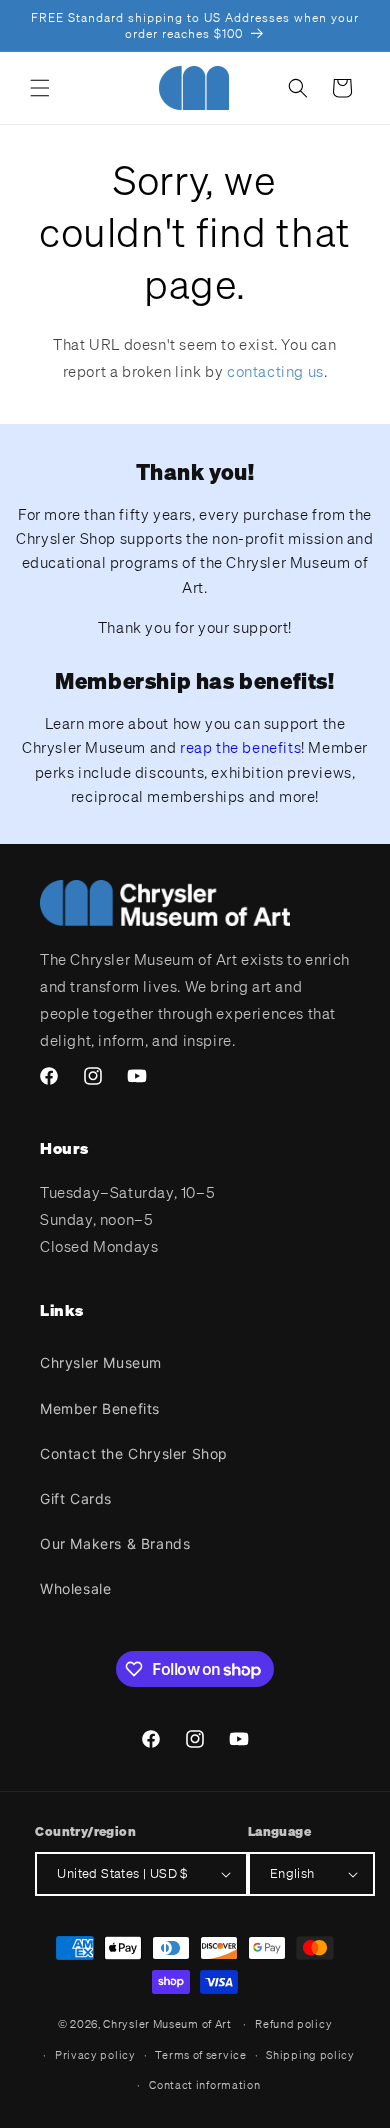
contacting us (275, 371)
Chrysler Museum (101, 1362)
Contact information (204, 2085)
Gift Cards (76, 1498)
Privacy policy (95, 2055)
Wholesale (75, 1588)
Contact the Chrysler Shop (134, 1453)
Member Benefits (100, 1408)
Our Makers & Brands (115, 1543)
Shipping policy (310, 2055)
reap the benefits (240, 747)
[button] (40, 88)
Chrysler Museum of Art (167, 2024)
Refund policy (293, 2024)
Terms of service (200, 2055)
